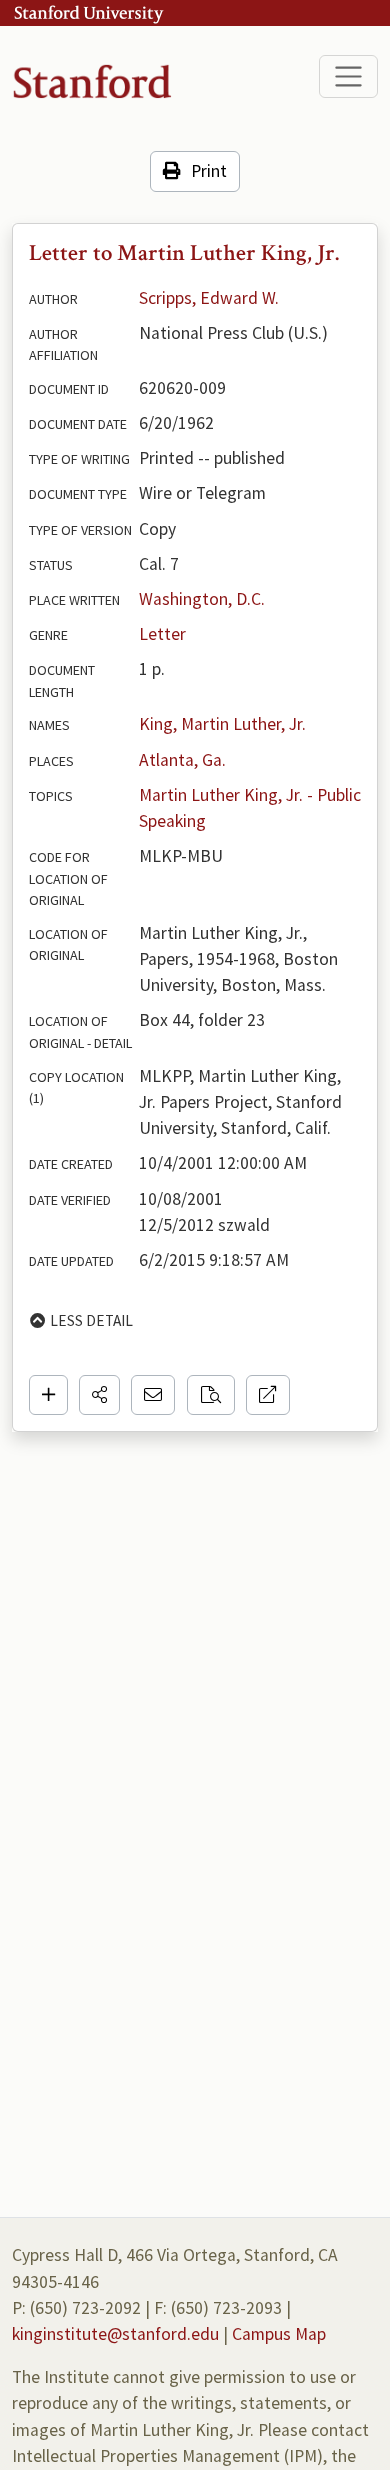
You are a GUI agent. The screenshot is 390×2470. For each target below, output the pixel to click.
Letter (162, 634)
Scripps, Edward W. (209, 298)
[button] (99, 1395)
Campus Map (279, 2334)
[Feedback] (153, 1395)
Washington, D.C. (202, 599)
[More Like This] (211, 1395)
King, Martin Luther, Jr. (222, 724)
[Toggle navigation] (348, 76)
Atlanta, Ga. (182, 760)
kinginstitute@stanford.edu (115, 2334)
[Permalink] (268, 1395)
